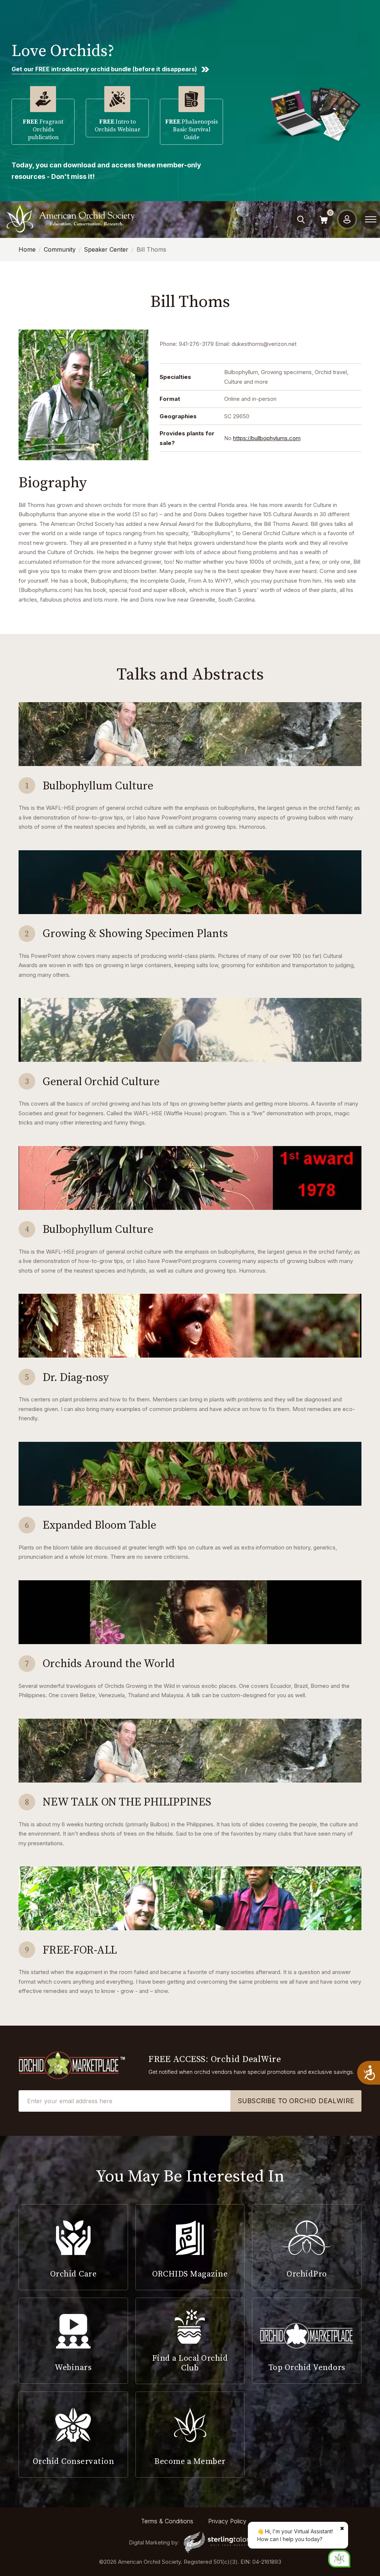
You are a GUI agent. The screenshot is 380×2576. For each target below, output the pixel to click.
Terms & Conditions (167, 2521)
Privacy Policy (227, 2521)
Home (27, 249)
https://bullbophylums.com (267, 438)
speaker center (106, 249)
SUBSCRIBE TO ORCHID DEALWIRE (296, 2101)
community (60, 249)
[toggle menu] (371, 219)
